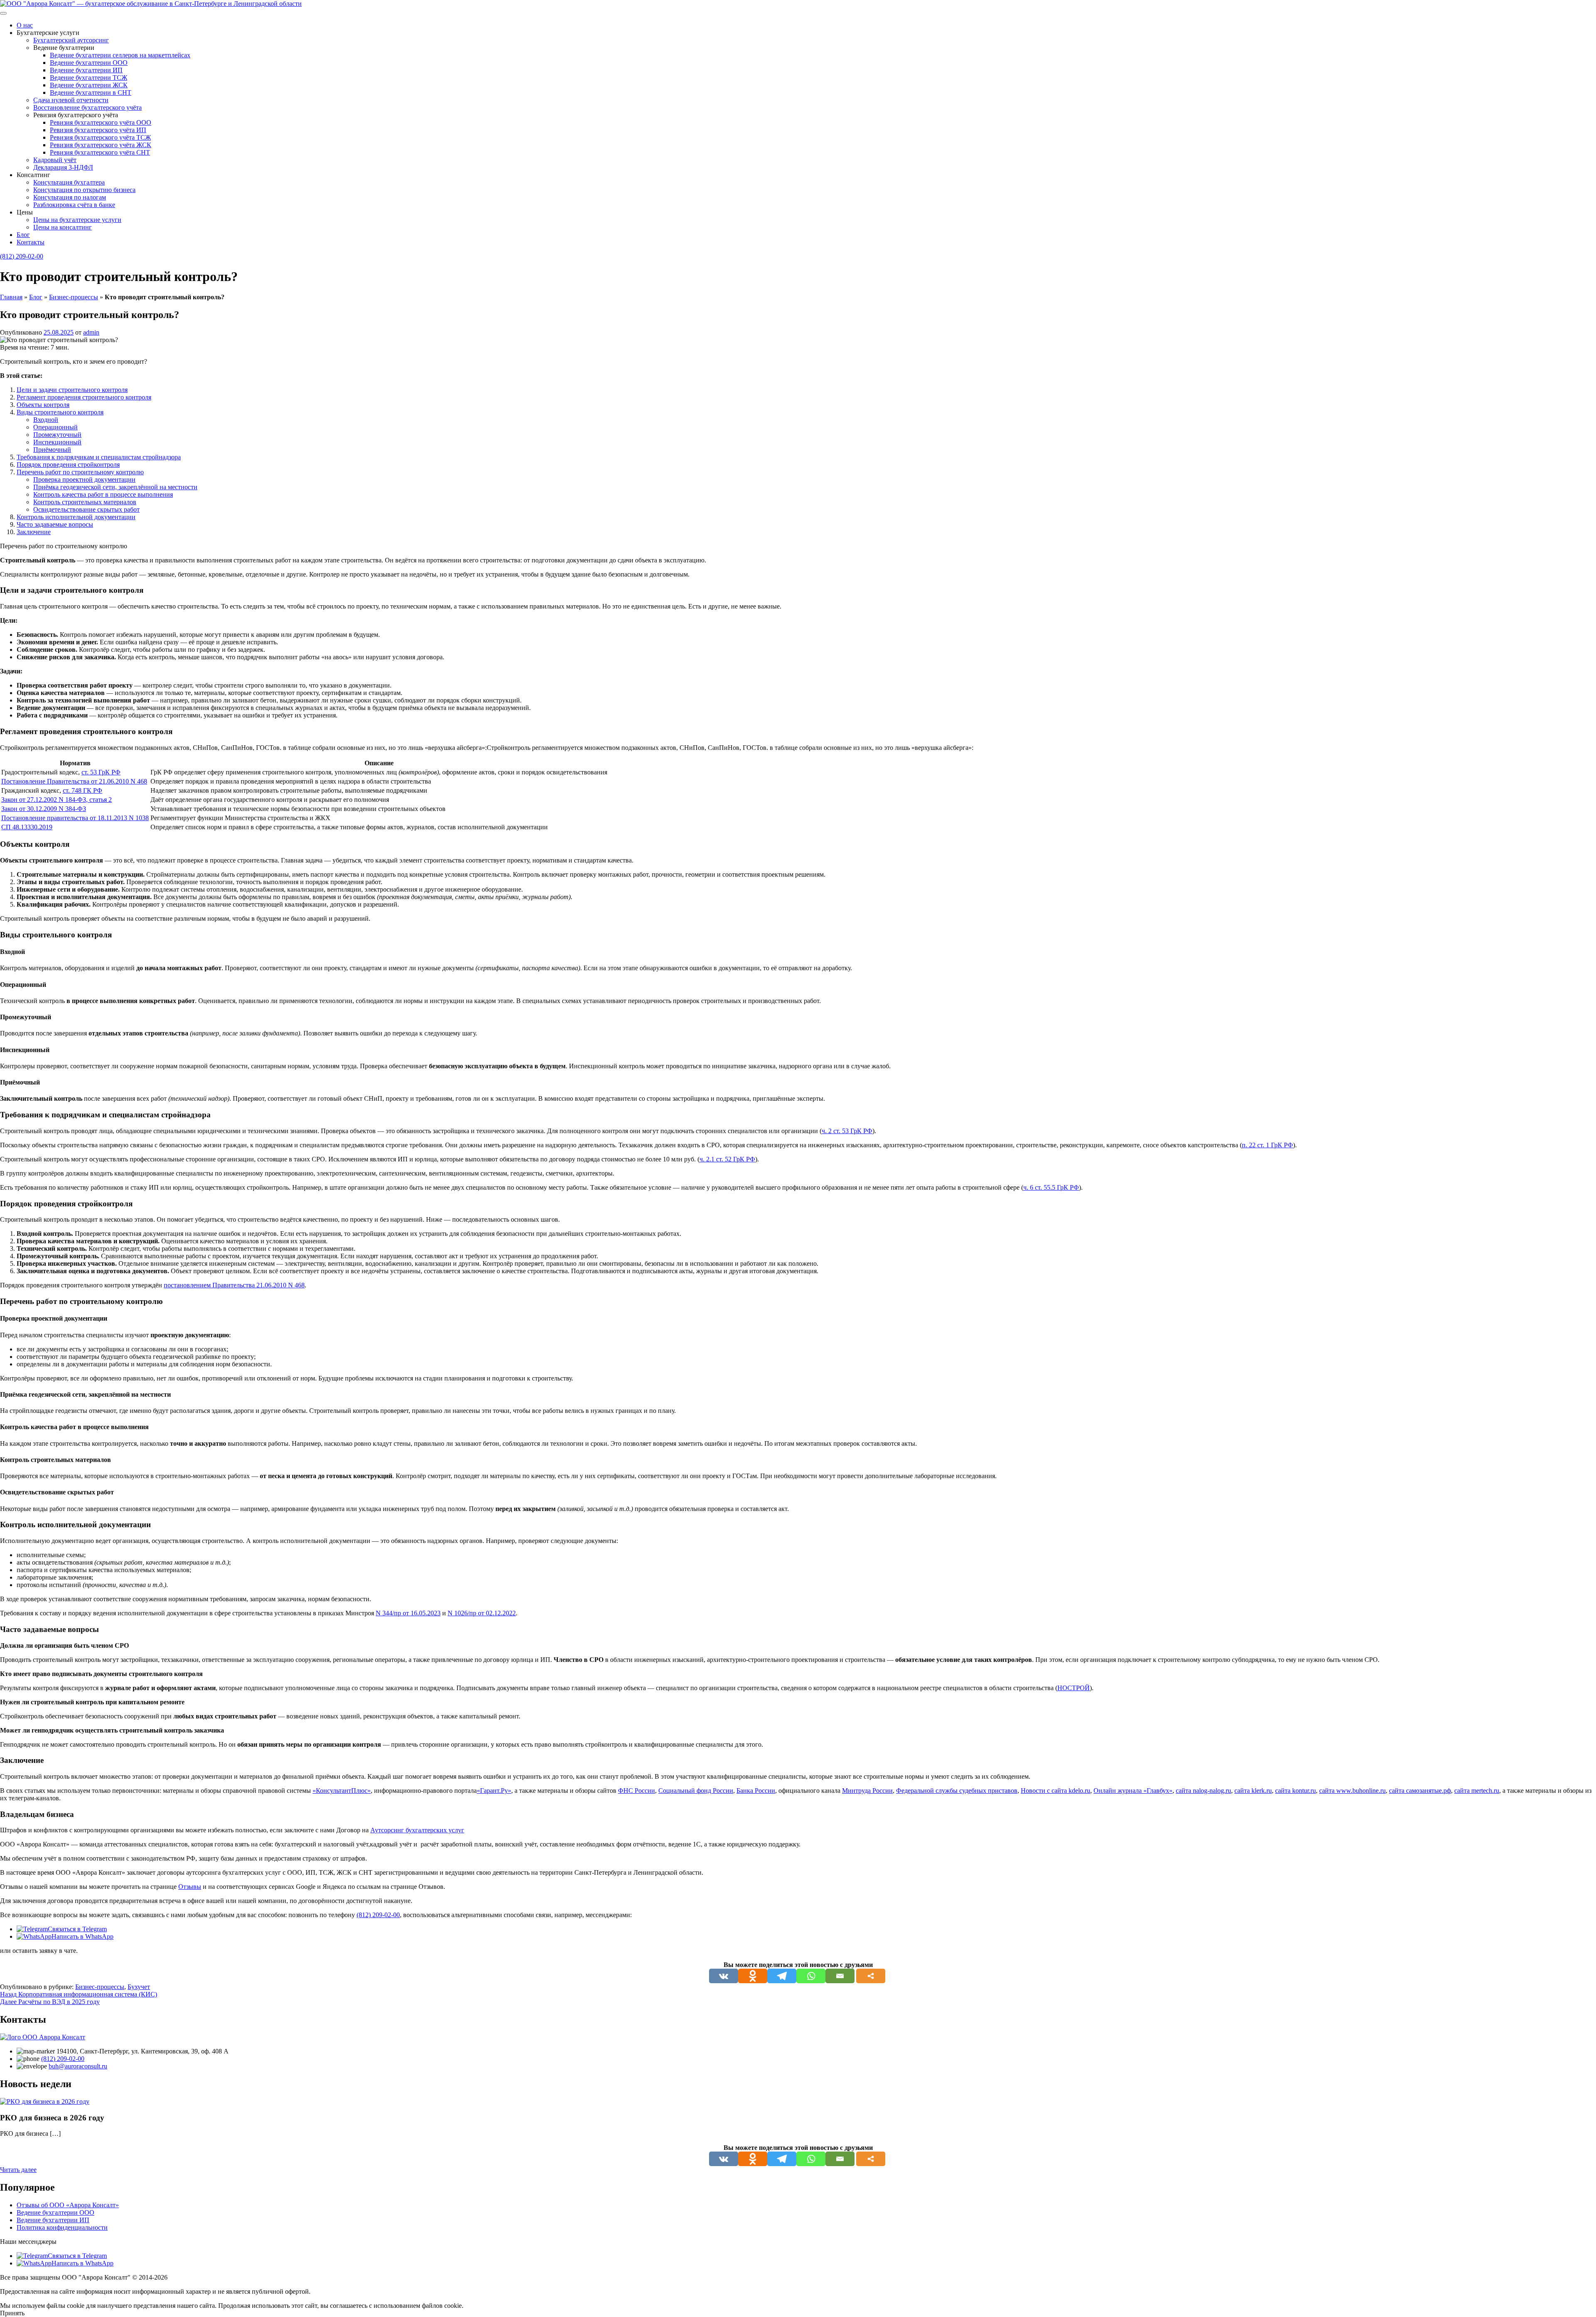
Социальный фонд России (696, 1791)
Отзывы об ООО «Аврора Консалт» (68, 2205)
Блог (23, 235)
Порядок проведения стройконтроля (68, 465)
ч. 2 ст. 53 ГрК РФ (847, 1131)
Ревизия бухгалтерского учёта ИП (98, 130)
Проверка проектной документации (84, 479)
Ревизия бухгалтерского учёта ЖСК (101, 145)
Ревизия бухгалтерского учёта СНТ (100, 152)
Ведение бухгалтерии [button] (64, 48)
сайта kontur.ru (1296, 1791)
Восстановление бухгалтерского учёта (87, 107)
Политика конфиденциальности (62, 2227)
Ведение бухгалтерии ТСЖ (89, 78)
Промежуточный (57, 435)
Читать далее (18, 2170)
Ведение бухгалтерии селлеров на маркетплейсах (120, 55)
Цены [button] (25, 212)
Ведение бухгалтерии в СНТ (91, 92)
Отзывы (190, 1887)
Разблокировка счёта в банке (74, 205)
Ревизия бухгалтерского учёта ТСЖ (100, 137)
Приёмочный (52, 450)
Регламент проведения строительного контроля (84, 397)
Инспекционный (57, 442)
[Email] (840, 1976)
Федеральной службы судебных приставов (957, 1791)
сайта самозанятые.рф (1420, 1791)
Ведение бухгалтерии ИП (86, 70)
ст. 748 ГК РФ (83, 790)
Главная (11, 297)
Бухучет (139, 1987)
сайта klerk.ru (1253, 1791)
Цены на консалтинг (63, 227)
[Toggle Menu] (3, 13)
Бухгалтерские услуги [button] (48, 33)
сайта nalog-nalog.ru (1203, 1791)
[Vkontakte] (724, 1976)
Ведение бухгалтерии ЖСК (89, 85)
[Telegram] (782, 1976)
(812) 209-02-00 (22, 256)
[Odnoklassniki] (753, 1976)
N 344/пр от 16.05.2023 (408, 1613)
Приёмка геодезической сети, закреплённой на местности (115, 487)
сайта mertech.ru (1477, 1791)
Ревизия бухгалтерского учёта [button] (76, 115)
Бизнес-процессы (74, 297)
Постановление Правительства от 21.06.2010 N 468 (74, 781)
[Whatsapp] (811, 1976)
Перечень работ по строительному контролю (80, 472)
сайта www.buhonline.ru (1352, 1791)
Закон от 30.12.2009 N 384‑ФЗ (44, 809)
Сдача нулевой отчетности (71, 100)
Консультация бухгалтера (69, 182)
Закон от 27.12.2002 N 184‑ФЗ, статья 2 (57, 800)
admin (91, 332)
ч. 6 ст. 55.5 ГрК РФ (1051, 1187)
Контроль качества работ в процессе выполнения (103, 494)
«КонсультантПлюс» (342, 1791)
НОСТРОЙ (1074, 1688)
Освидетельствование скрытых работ (86, 509)
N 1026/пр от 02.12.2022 (482, 1613)
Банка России (756, 1791)
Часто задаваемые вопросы (55, 524)
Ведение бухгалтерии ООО (89, 63)
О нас (25, 25)
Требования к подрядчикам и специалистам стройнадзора (99, 457)
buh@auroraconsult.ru (78, 2066)
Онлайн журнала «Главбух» (1133, 1791)
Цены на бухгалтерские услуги (77, 220)
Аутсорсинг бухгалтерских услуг (417, 1830)
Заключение (34, 532)
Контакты (31, 242)
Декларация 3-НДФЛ (63, 167)
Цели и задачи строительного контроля (72, 390)
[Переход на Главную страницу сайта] (151, 4)
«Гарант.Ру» (494, 1791)
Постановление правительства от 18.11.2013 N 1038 (75, 818)
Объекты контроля (43, 405)
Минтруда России (867, 1791)
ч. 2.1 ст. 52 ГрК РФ (727, 1159)
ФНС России (637, 1791)
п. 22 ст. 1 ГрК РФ (1267, 1145)
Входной (46, 420)
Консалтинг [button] (33, 175)
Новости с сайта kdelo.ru (1055, 1791)
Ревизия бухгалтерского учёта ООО (101, 122)
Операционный (55, 427)
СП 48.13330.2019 (27, 827)
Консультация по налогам (70, 197)
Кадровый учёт (55, 160)
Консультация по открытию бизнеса (84, 190)
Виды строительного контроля (60, 412)
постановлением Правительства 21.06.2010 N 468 (234, 1285)
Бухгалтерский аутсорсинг (71, 40)
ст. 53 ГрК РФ (101, 772)
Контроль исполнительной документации (76, 517)
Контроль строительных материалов (85, 502)
